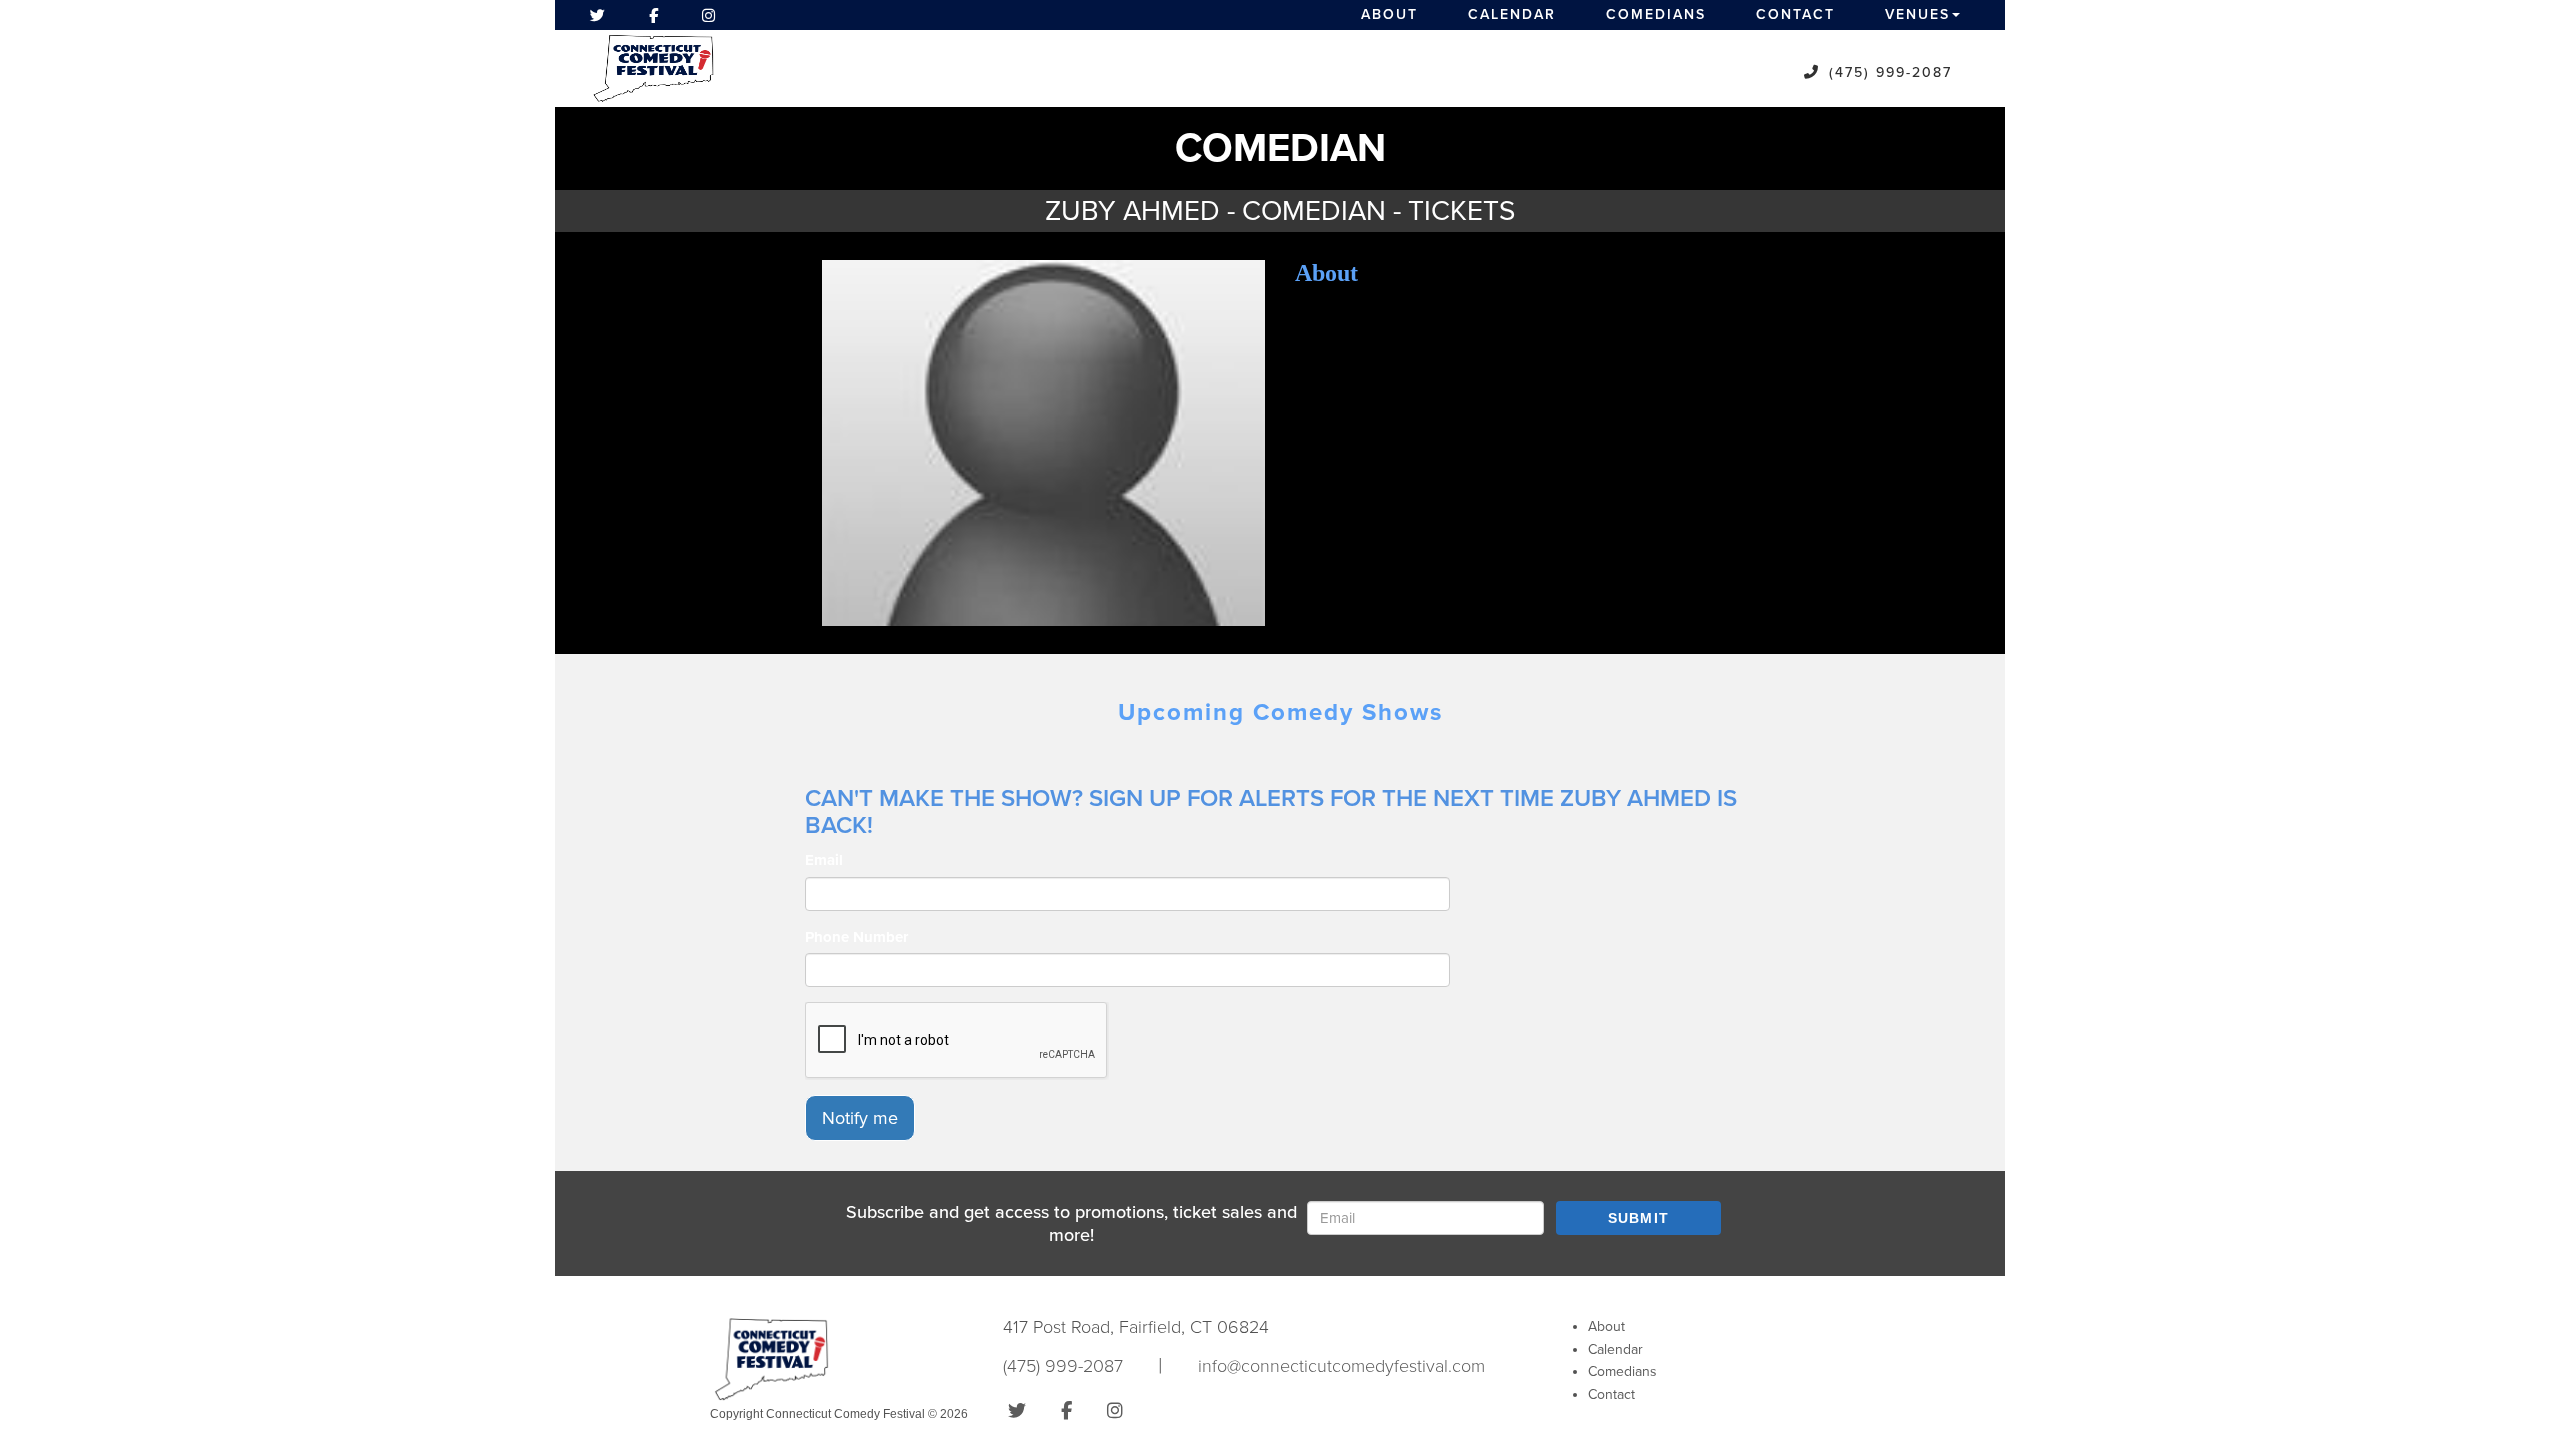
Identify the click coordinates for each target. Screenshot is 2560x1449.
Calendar (1512, 14)
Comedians (1656, 14)
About (1389, 14)
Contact (1795, 14)
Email (824, 860)
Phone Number (856, 937)
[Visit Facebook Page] (653, 15)
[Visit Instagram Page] (708, 15)
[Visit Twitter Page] (597, 15)
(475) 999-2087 (1890, 72)
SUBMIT (1639, 1218)
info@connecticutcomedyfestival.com (1341, 1366)
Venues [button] (1917, 14)
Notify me (860, 1118)
